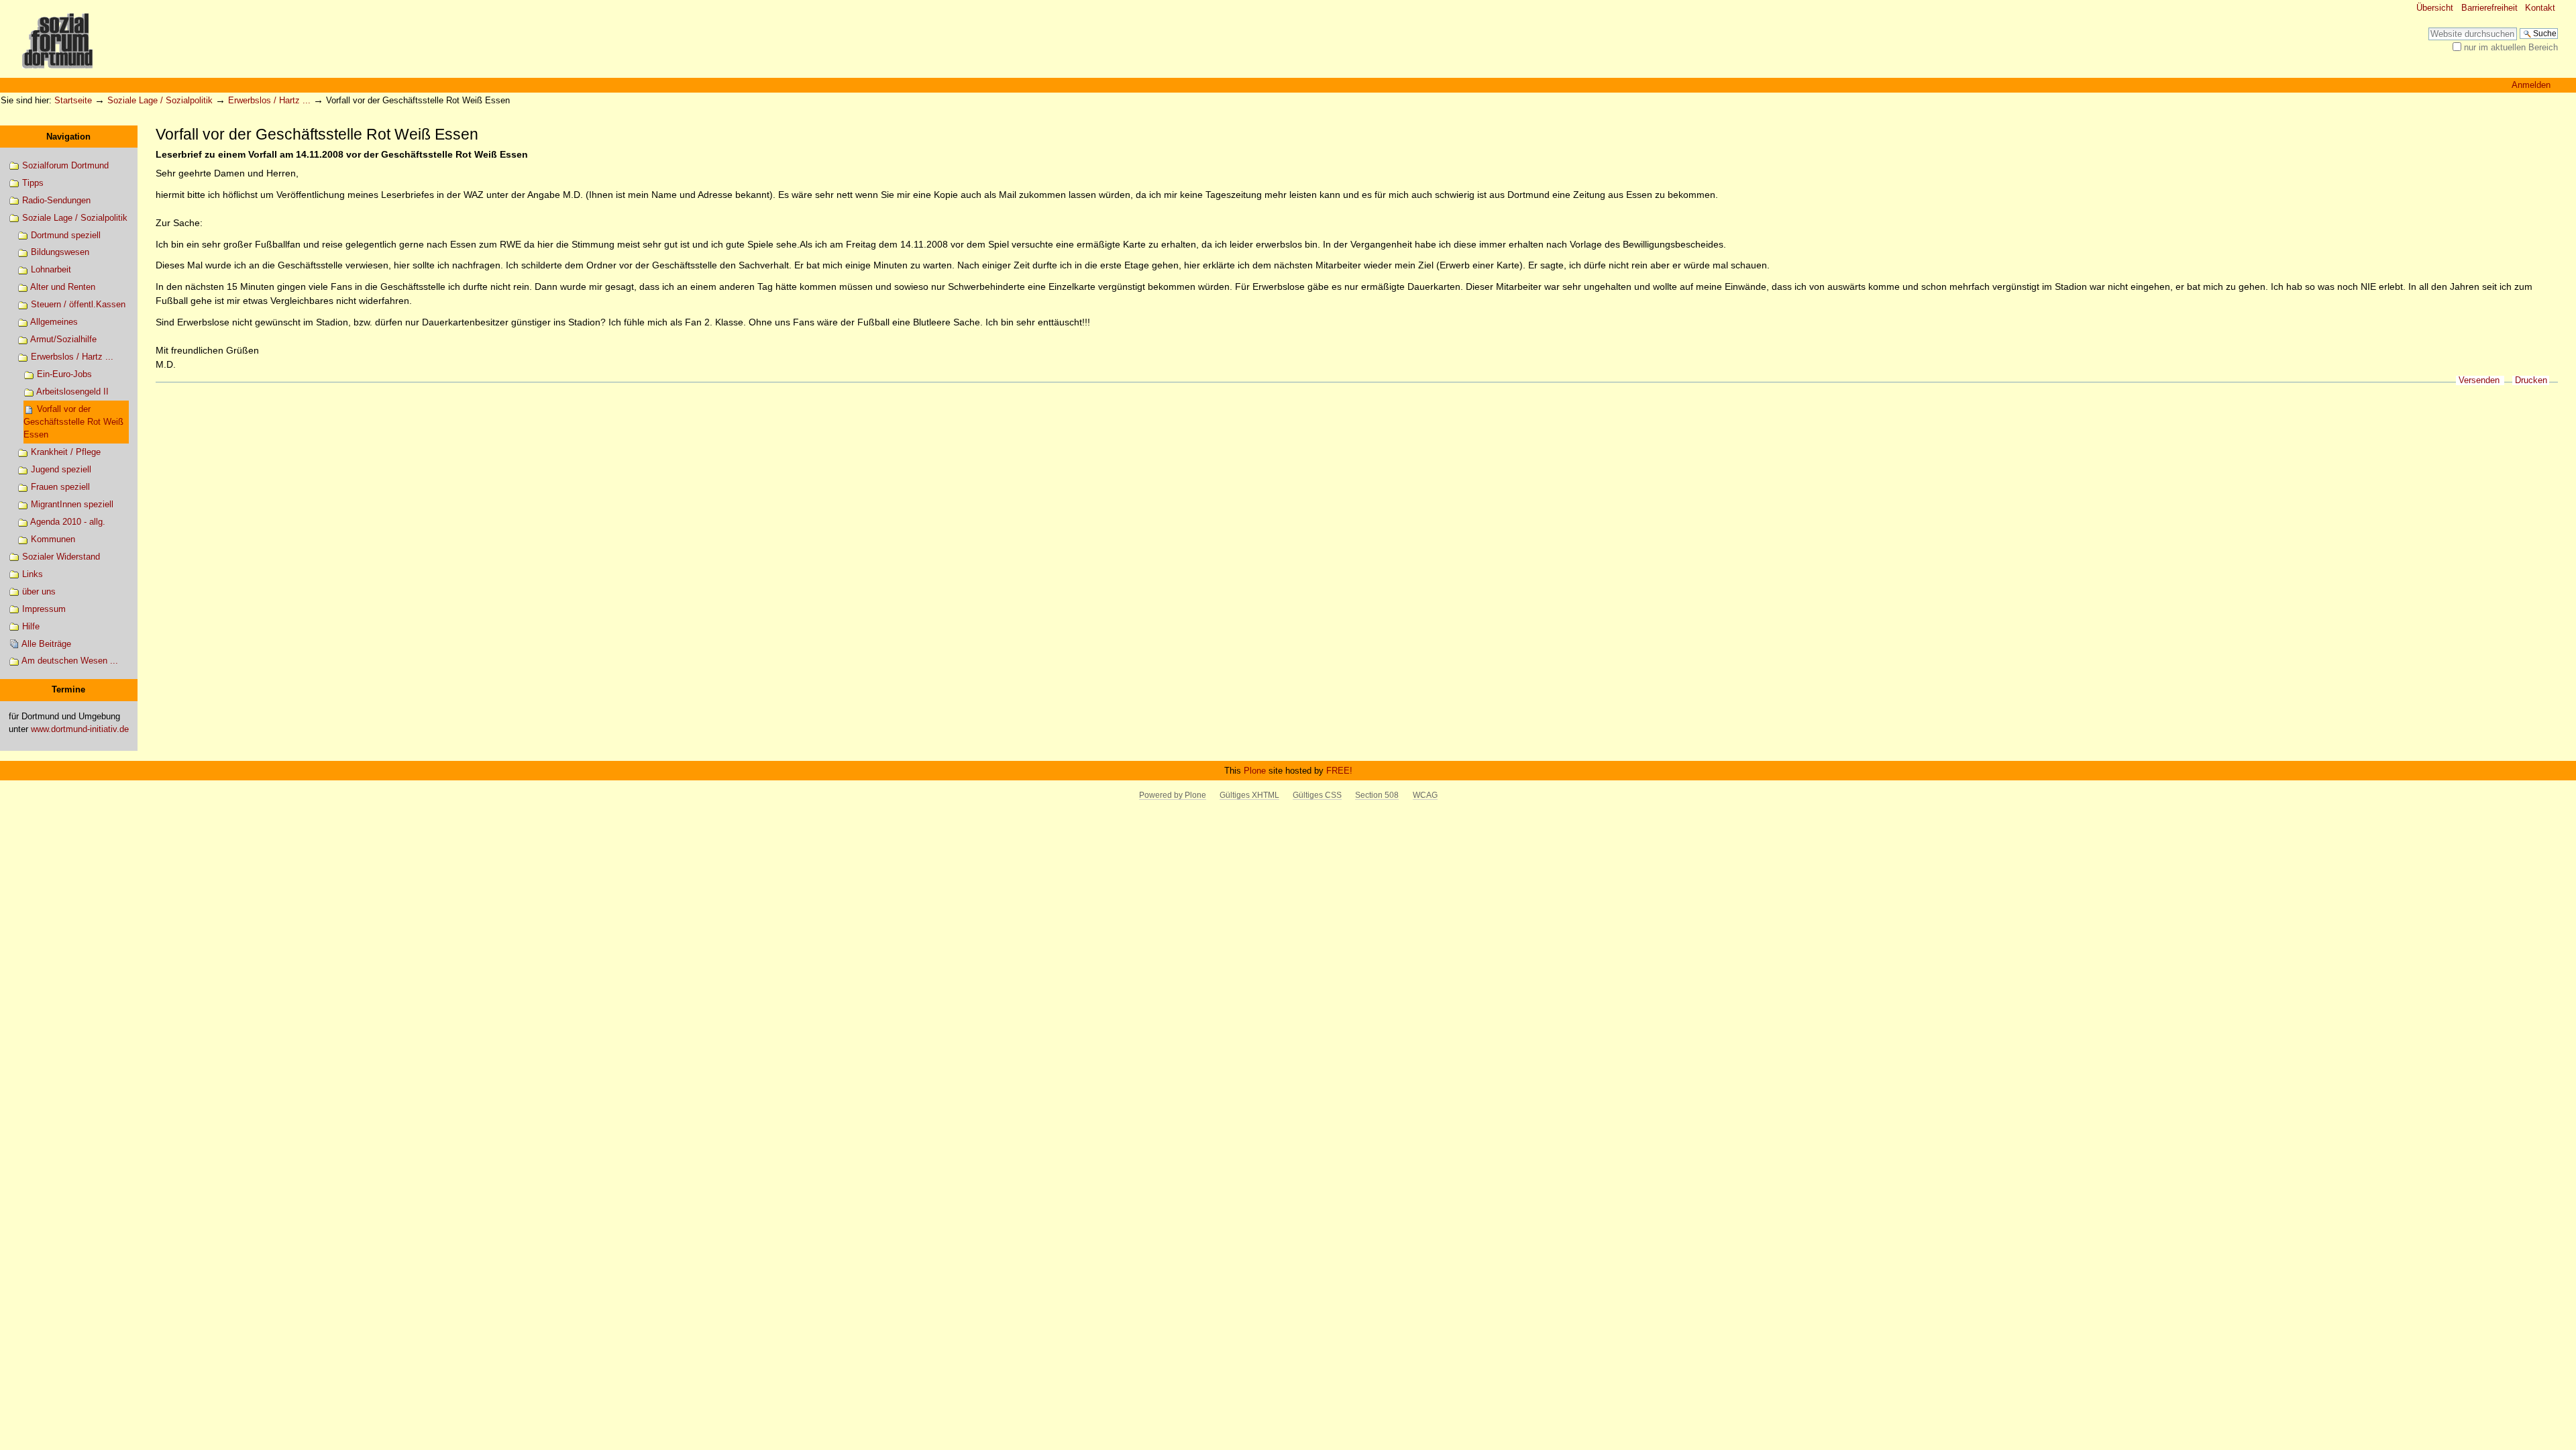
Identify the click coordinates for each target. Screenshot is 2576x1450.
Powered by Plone (1173, 795)
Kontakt (2540, 8)
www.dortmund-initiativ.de (80, 729)
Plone (1255, 771)
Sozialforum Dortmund (64, 165)
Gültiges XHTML (1249, 795)
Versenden (2479, 380)
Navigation (68, 137)
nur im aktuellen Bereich (2511, 47)
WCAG (1425, 795)
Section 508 (1377, 795)
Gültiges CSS (1317, 795)
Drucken (2531, 380)
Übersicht (2435, 8)
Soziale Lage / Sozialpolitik (160, 100)
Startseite (73, 100)
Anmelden (2531, 85)
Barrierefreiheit (2489, 8)
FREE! (1339, 771)
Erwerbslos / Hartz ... (269, 100)
